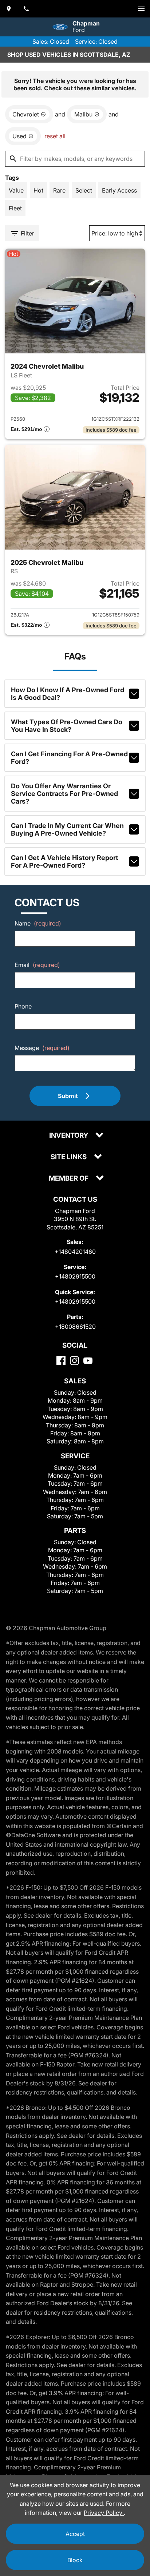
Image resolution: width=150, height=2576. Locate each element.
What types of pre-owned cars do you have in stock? (67, 726)
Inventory (69, 1136)
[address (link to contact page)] (9, 9)
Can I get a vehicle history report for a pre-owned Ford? (65, 861)
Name (38, 923)
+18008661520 (75, 1327)
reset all (55, 136)
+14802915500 (75, 1276)
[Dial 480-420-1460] (26, 9)
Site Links (69, 1157)
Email (37, 965)
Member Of (69, 1179)
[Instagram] (74, 1361)
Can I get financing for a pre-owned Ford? (69, 758)
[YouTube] (88, 1361)
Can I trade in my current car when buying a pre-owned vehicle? (67, 829)
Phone (23, 1006)
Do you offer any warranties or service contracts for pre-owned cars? (64, 794)
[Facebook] (61, 1361)
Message (42, 1048)
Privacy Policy (104, 2513)
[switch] (141, 9)
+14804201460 (75, 1252)
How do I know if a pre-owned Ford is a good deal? (68, 694)
